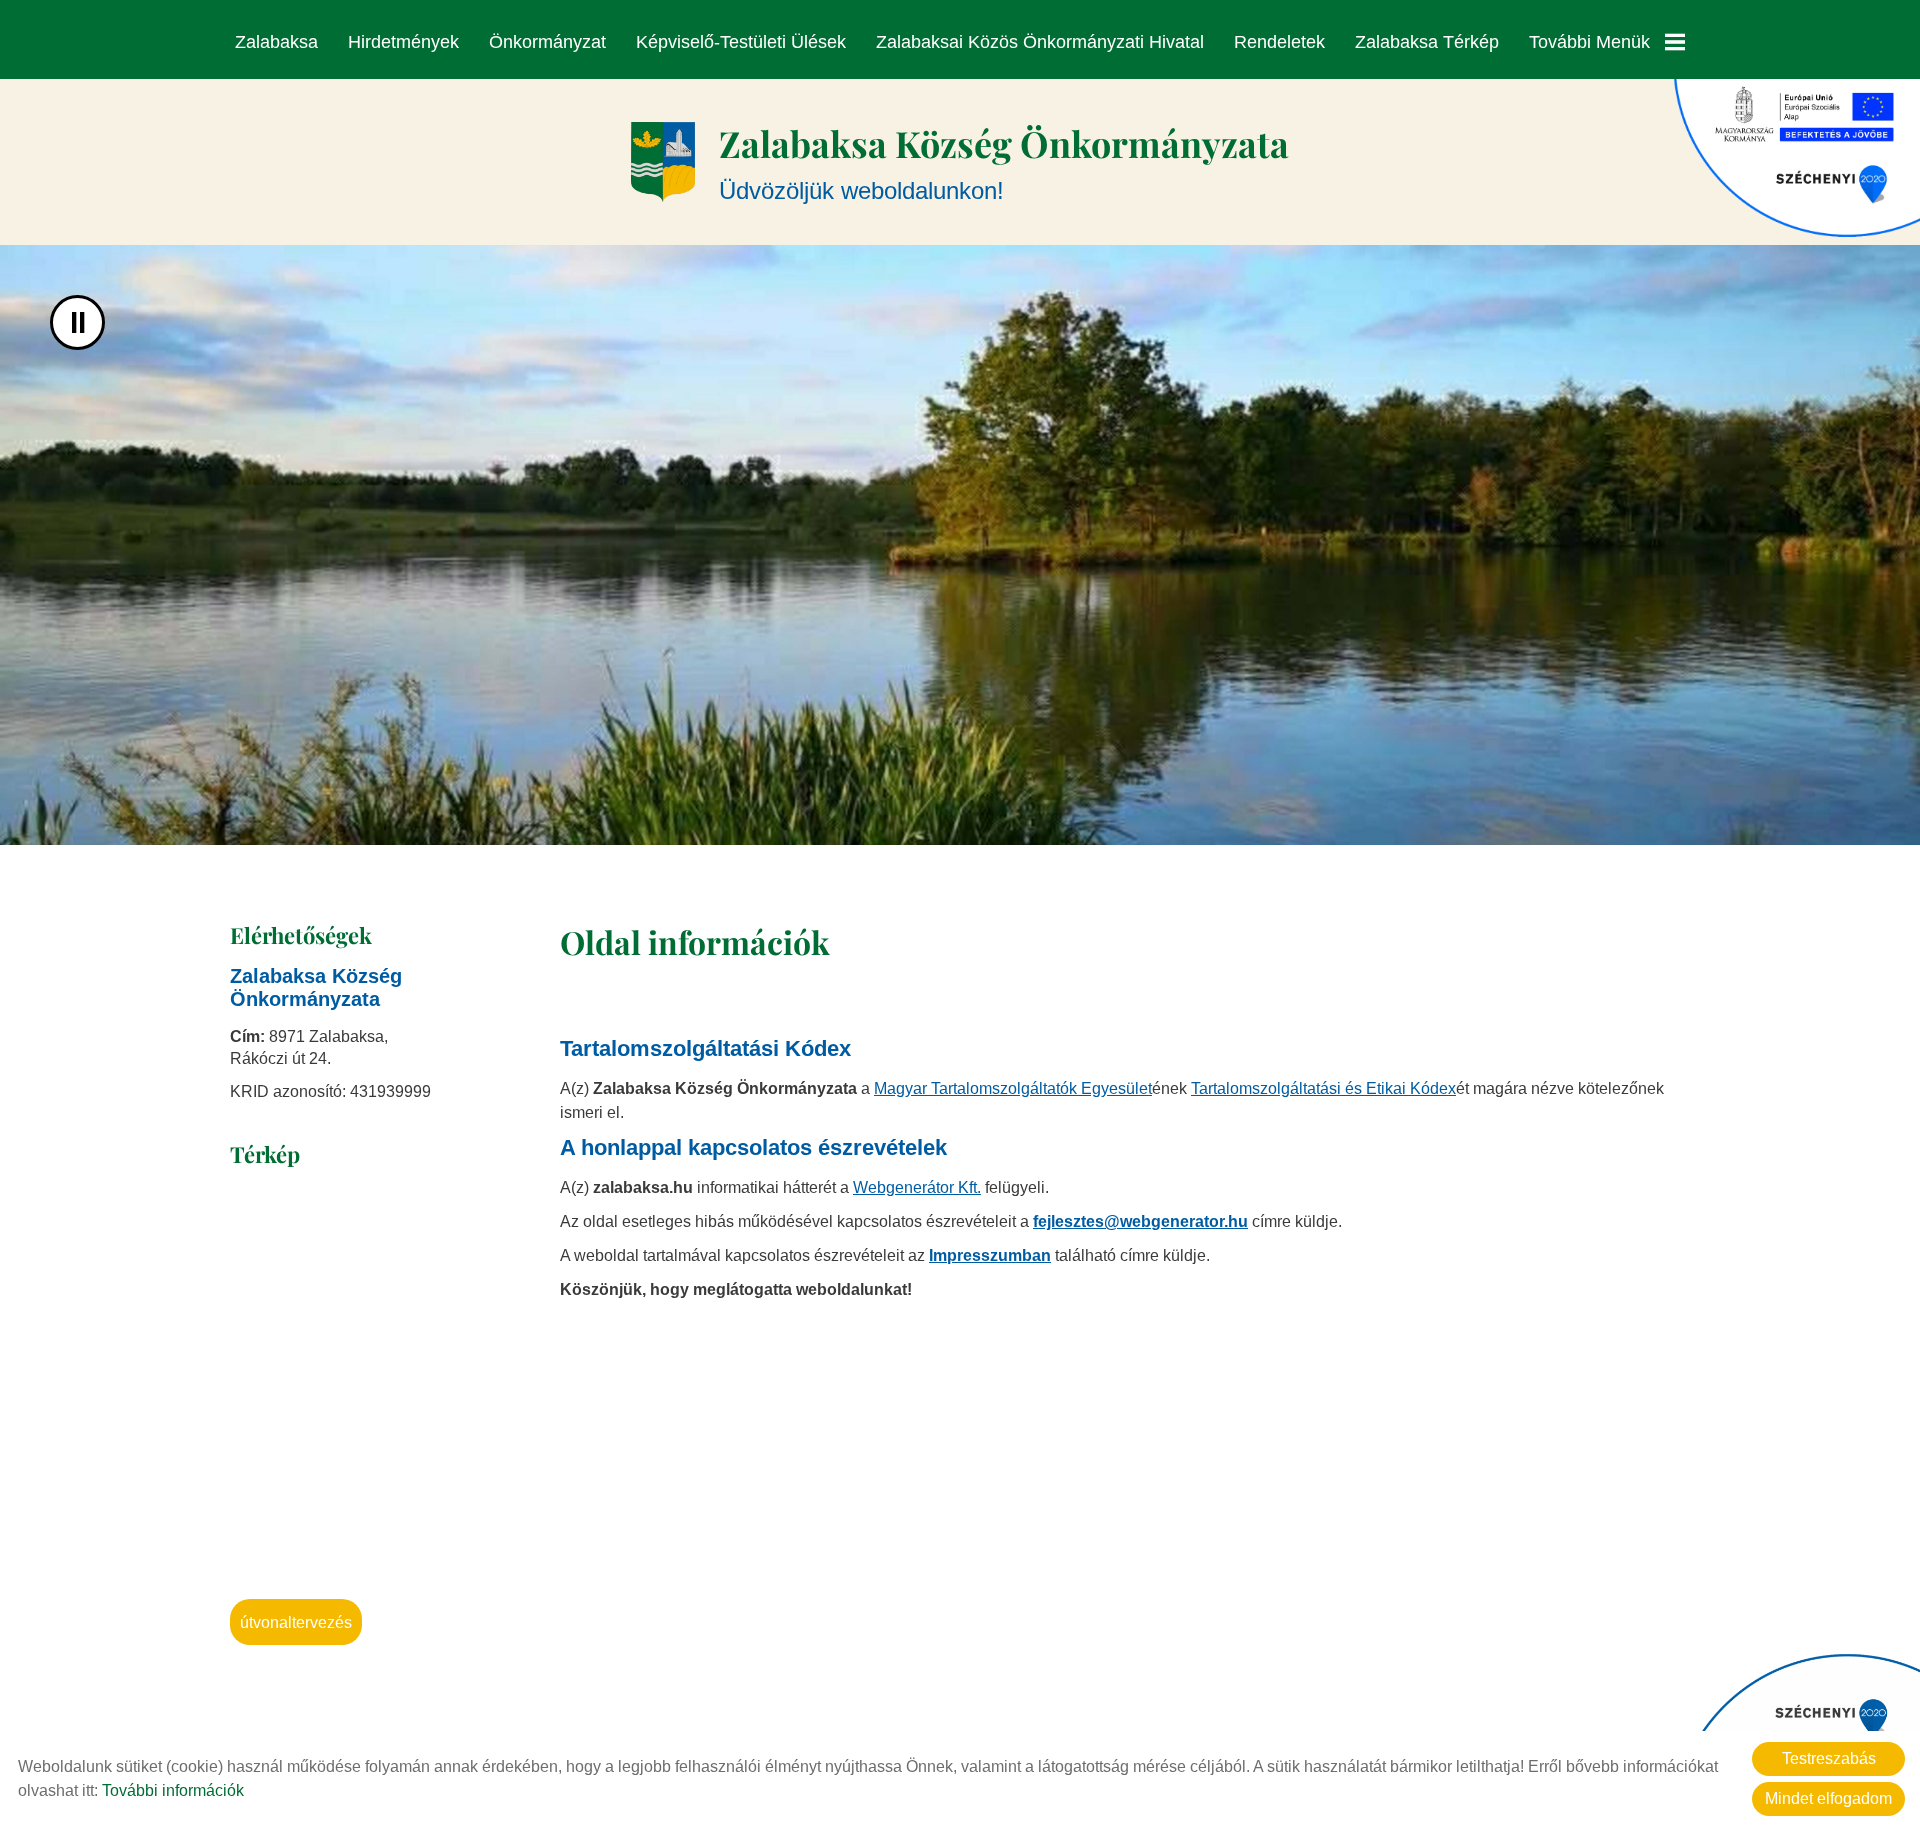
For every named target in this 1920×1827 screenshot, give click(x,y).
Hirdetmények (403, 42)
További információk (173, 1790)
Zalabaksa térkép (1427, 42)
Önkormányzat (547, 42)
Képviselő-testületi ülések (741, 42)
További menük (1589, 42)
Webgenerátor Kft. (917, 1187)
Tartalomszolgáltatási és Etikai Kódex (1323, 1088)
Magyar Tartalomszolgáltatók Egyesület (1013, 1088)
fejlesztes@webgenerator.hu (1140, 1221)
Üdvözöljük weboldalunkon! (1004, 161)
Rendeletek (1279, 42)
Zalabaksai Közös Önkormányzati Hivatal (1040, 42)
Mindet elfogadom (1828, 1798)
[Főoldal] (663, 162)
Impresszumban (990, 1255)
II (78, 322)
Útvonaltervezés (296, 1622)
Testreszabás (1829, 1758)
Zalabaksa (276, 42)
